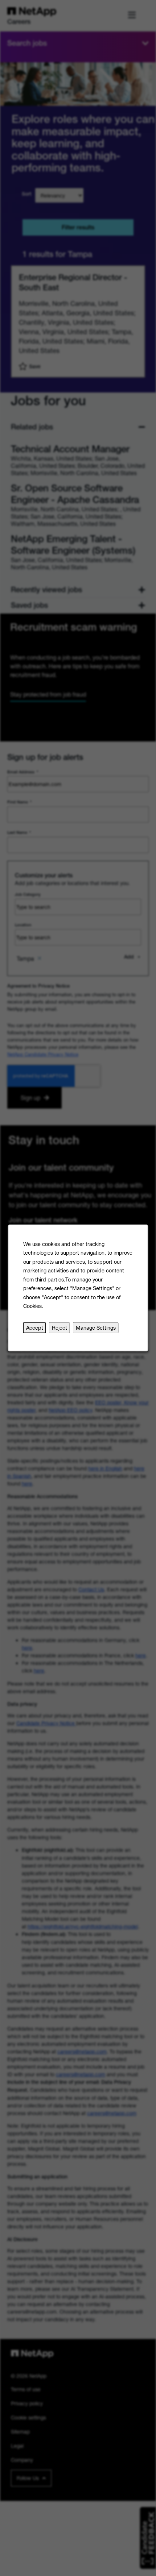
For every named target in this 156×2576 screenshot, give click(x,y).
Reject (59, 1328)
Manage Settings (96, 1328)
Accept (35, 1328)
